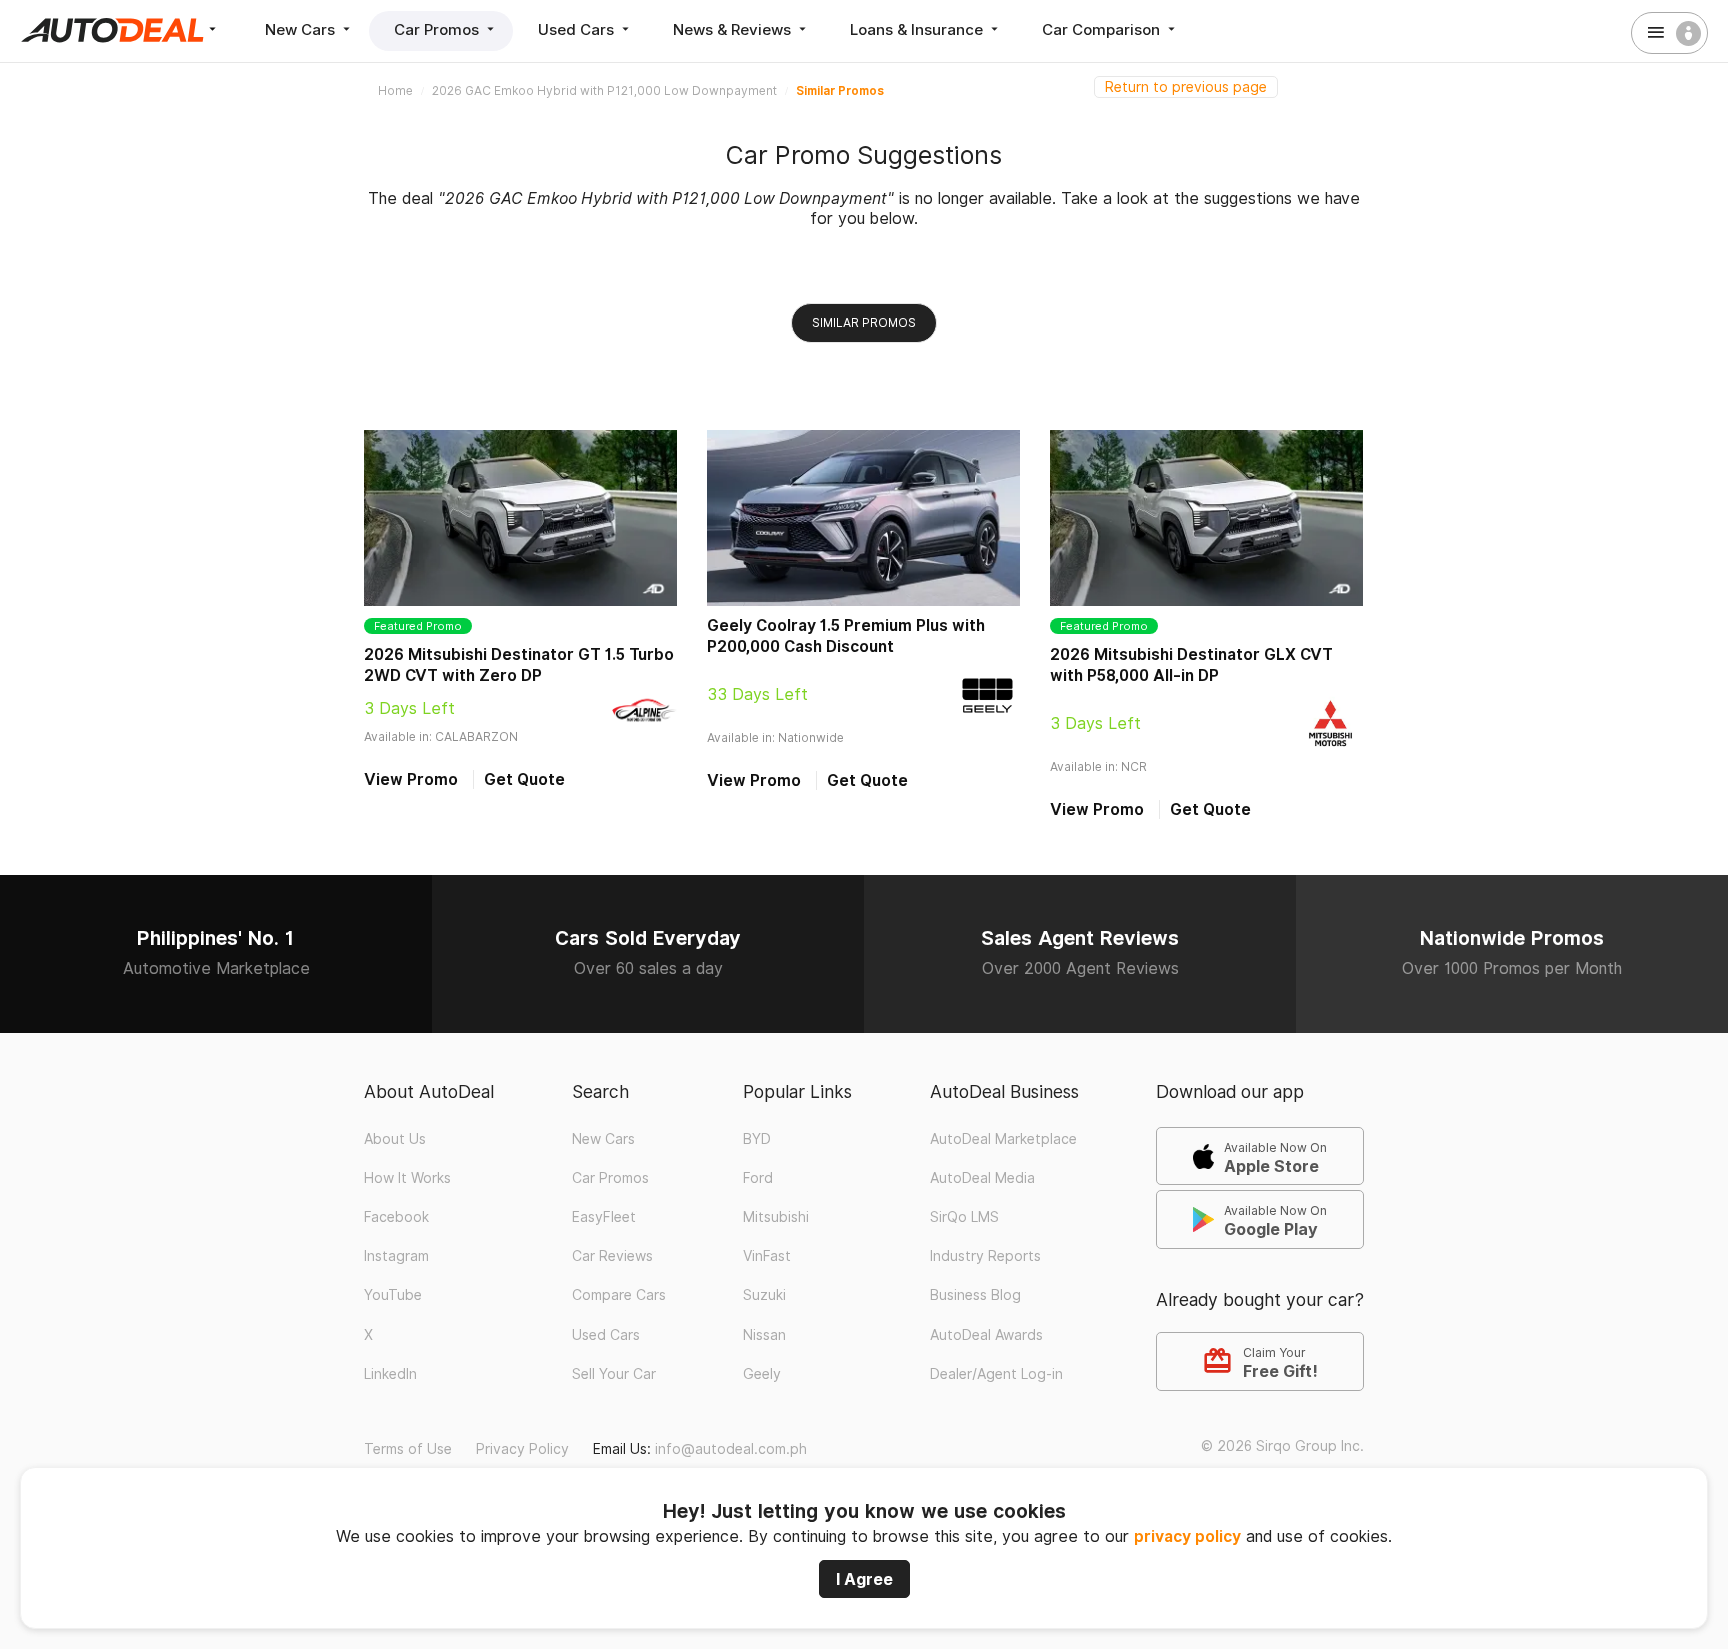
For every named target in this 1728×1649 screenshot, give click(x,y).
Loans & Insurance (918, 29)
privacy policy (1187, 1536)
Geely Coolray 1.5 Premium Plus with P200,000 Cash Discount (846, 636)
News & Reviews (734, 29)
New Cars (302, 29)
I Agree (864, 1579)
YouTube (393, 1295)
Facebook (396, 1217)
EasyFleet (604, 1217)
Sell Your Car (614, 1374)
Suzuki (764, 1295)
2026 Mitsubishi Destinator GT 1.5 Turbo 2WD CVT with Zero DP (519, 665)
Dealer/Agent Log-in (996, 1374)
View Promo (411, 779)
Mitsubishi (776, 1217)
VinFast (767, 1256)
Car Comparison (1103, 29)
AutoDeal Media (982, 1178)
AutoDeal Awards (986, 1335)
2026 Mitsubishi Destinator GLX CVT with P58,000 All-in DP (1191, 665)
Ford (758, 1178)
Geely (762, 1374)
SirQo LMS (964, 1217)
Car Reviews (612, 1256)
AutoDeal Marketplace (1003, 1139)
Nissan (764, 1335)
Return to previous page (1186, 87)
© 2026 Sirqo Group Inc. (1282, 1446)
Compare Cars (619, 1295)
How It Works (407, 1178)
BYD (757, 1139)
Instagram (396, 1256)
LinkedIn (390, 1374)
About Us (395, 1139)
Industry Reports (985, 1256)
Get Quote (524, 779)
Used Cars (578, 29)
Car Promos (438, 29)
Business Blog (975, 1295)
